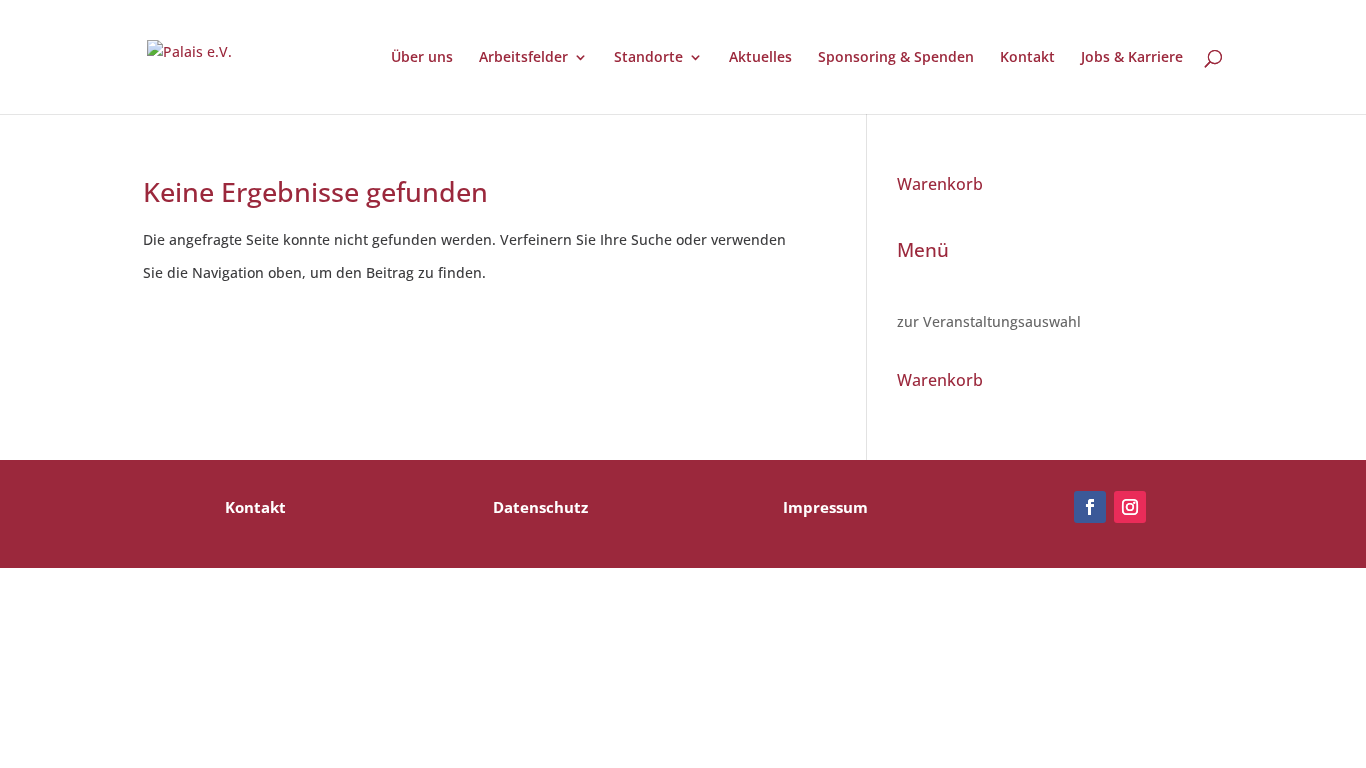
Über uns (422, 58)
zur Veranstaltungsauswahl (989, 321)
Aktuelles (760, 58)
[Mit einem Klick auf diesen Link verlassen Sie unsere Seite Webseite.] (1090, 507)
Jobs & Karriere (1132, 58)
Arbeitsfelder (523, 58)
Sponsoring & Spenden (896, 58)
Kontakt (1027, 58)
